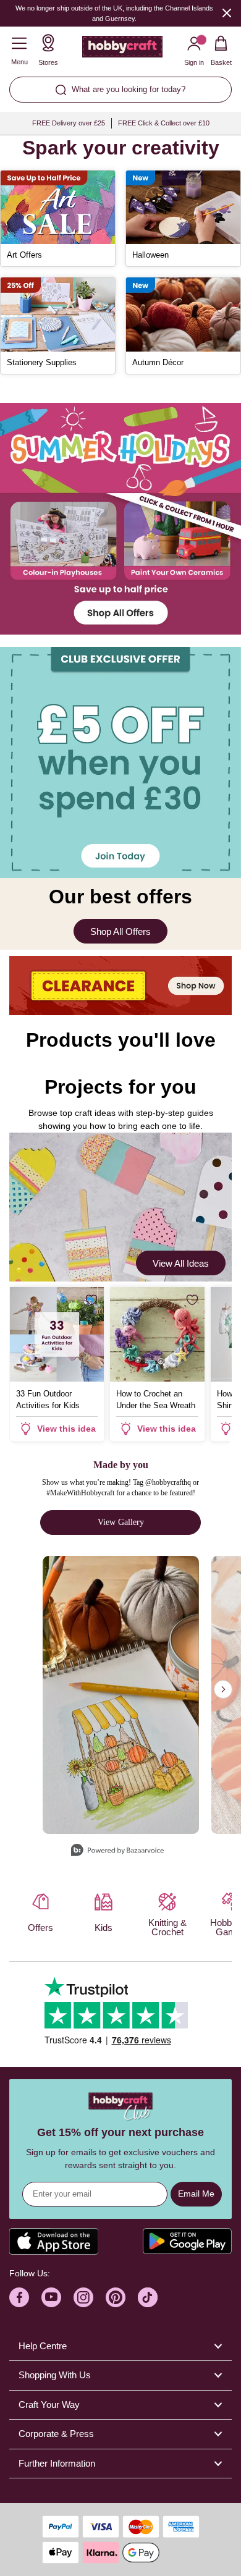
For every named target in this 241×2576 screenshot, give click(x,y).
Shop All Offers (120, 931)
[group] (120, 519)
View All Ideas (181, 1263)
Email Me (196, 2194)
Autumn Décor (158, 362)
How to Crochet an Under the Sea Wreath (156, 1400)
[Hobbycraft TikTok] (148, 2297)
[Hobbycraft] (122, 49)
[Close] (227, 13)
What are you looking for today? (129, 89)
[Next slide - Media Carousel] (223, 1689)
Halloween (150, 255)
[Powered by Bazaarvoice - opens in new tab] (117, 1852)
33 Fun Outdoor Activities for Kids (48, 1400)
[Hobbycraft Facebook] (19, 2297)
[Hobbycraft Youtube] (51, 2297)
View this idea (66, 1429)
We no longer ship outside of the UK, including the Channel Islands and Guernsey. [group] (114, 13)
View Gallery (121, 1522)
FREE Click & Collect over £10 (164, 123)
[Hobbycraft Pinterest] (116, 2297)
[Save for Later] (91, 1300)
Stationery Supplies (42, 362)
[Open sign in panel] (120, 762)
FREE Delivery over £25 (69, 123)
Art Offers (24, 255)
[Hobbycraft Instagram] (83, 2297)
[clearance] (120, 986)
